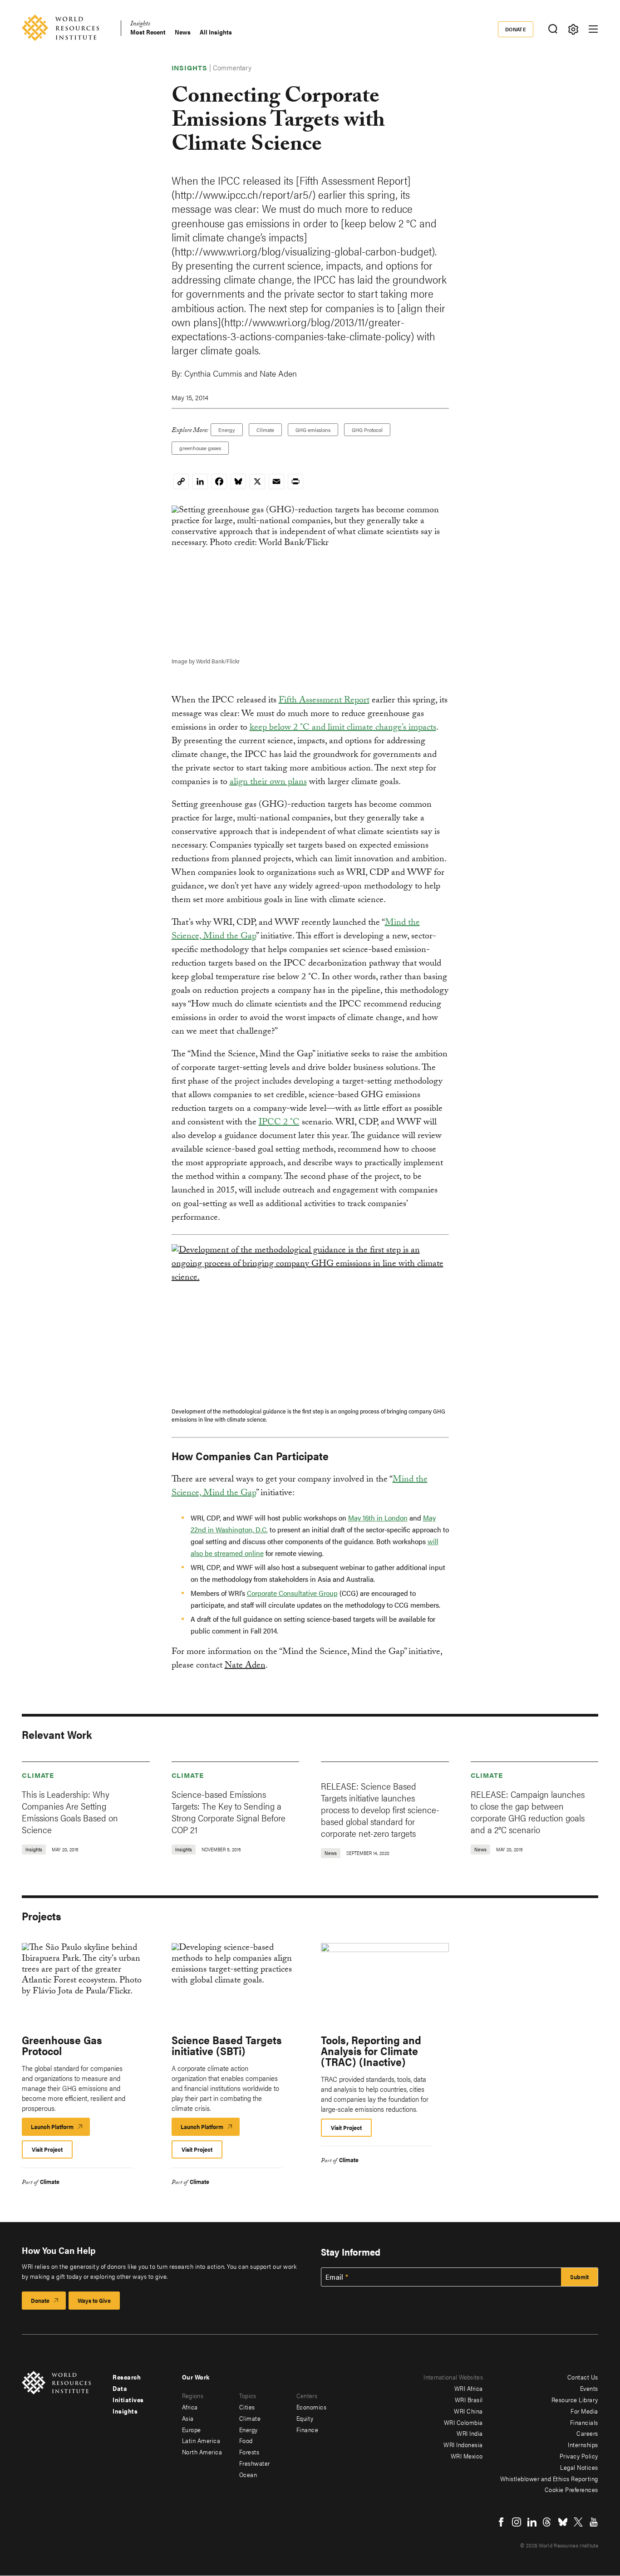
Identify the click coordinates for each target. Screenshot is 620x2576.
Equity (305, 2418)
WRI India (470, 2433)
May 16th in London (378, 1518)
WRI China (468, 2411)
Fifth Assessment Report (324, 701)
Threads (547, 2522)
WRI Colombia (463, 2422)
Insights (140, 25)
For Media (584, 2411)
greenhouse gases (200, 448)
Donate (516, 29)
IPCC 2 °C (279, 1123)
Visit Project (47, 2149)
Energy (227, 430)
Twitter (578, 2522)
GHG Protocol (367, 430)
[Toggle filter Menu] (573, 29)
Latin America (201, 2440)
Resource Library (575, 2399)
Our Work (196, 2377)
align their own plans (268, 783)
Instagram (517, 2522)
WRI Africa (469, 2388)
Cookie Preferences (571, 2489)
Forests (249, 2452)
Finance (308, 2429)
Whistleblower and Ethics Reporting (549, 2478)
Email (335, 2277)
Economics (312, 2407)
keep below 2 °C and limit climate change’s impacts (343, 728)
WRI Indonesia (463, 2444)
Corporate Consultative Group (292, 1593)
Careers (587, 2433)
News (183, 32)
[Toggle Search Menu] (553, 29)
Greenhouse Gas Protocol (62, 2045)
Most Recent (148, 32)
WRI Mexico (467, 2456)
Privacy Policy (579, 2456)
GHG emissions (313, 430)
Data (120, 2388)
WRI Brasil (469, 2399)
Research (127, 2377)
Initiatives (128, 2399)
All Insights (216, 32)
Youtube (594, 2522)
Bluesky (563, 2522)
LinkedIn (532, 2522)
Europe (192, 2429)
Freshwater (255, 2463)
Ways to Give (94, 2300)
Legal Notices (579, 2467)
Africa (190, 2407)
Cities (247, 2407)
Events (589, 2388)
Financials (584, 2422)
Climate (265, 430)
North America (202, 2452)
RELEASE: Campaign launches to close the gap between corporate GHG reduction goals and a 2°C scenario (528, 1812)
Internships (583, 2444)
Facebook (501, 2522)
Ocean (248, 2474)
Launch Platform (60, 2129)
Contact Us (583, 2377)
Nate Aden (245, 1666)
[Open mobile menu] (593, 29)
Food (246, 2440)
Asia (188, 2418)
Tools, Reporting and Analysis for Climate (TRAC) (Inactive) (371, 2051)
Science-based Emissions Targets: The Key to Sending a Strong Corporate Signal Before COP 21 (229, 1812)
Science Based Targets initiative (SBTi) (227, 2045)
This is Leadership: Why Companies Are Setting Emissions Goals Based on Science (70, 1812)
